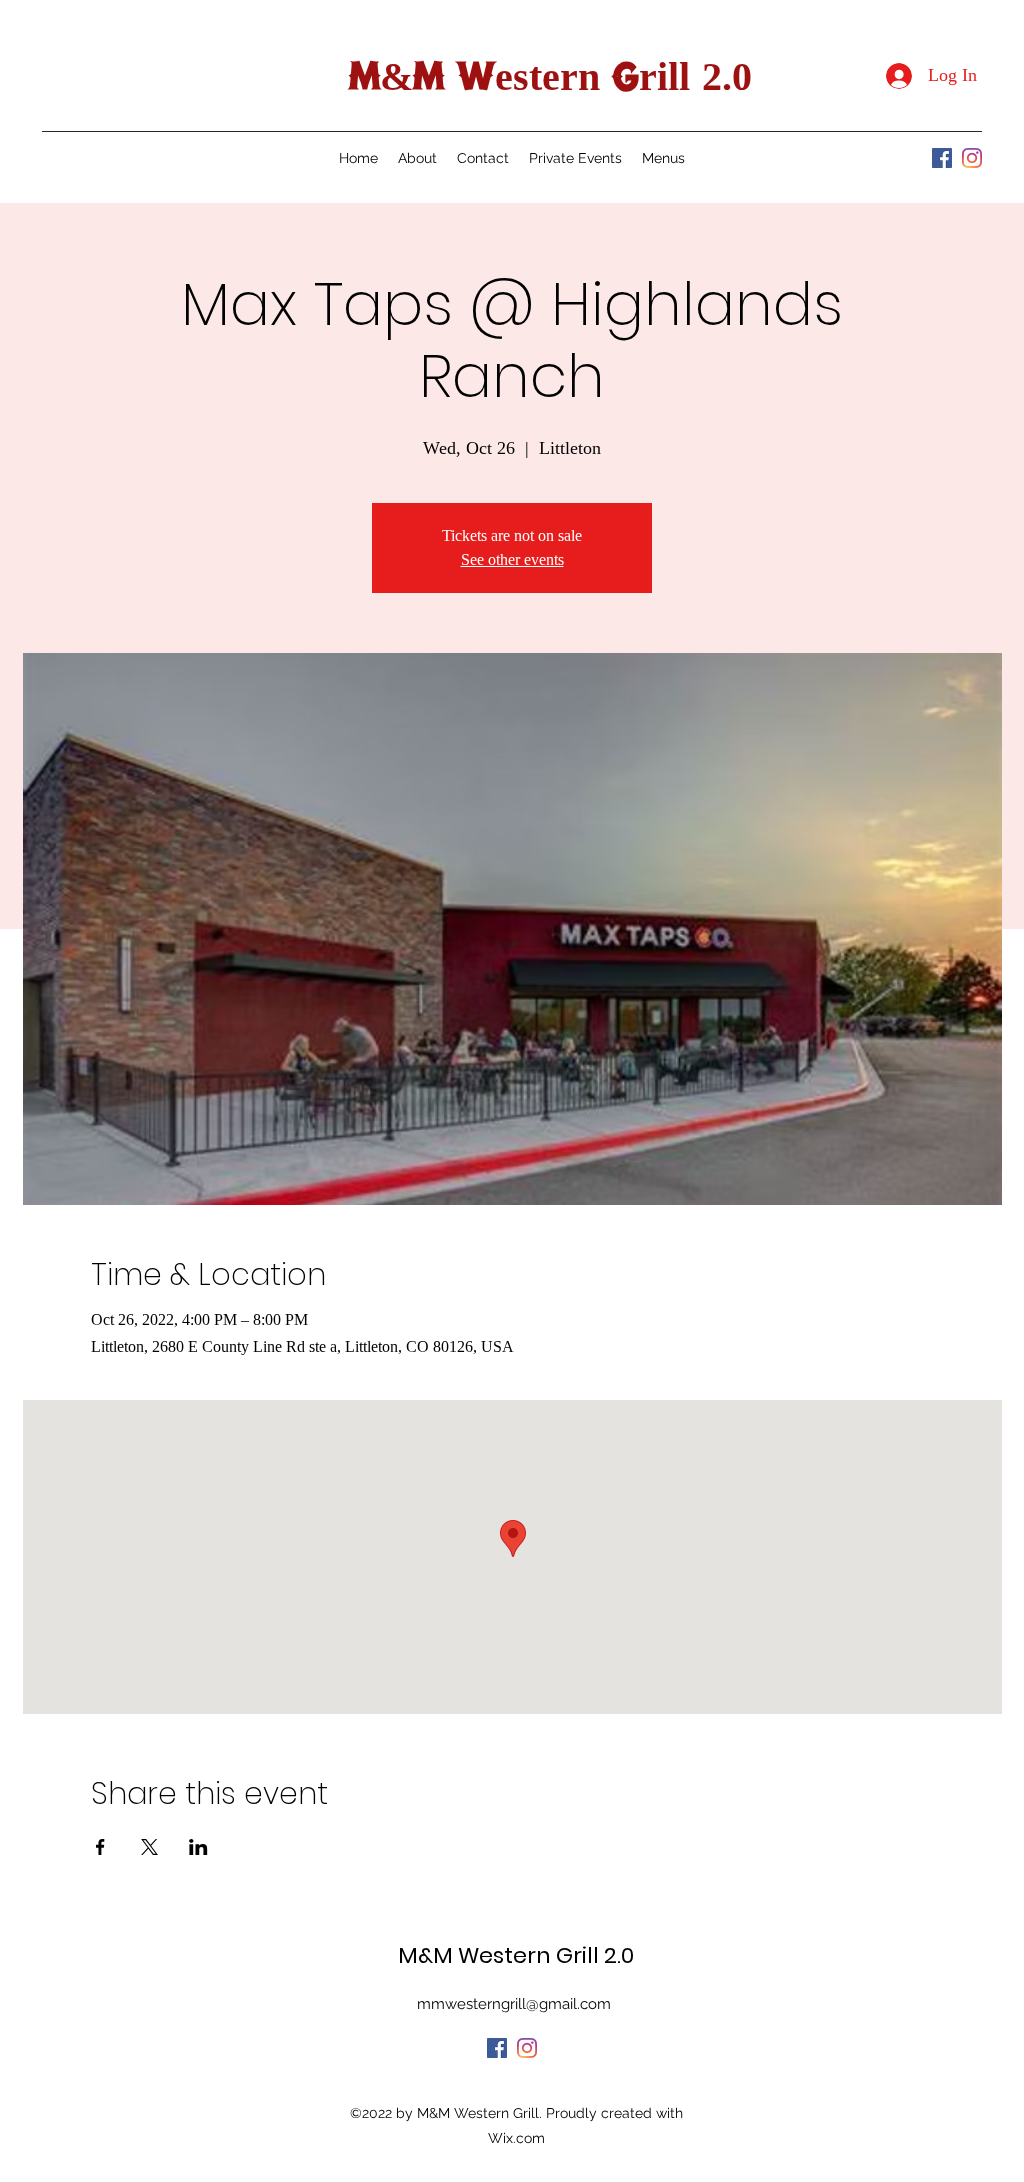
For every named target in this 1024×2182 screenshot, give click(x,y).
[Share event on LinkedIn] (198, 1847)
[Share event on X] (149, 1847)
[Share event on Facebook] (100, 1847)
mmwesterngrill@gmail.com (514, 2004)
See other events (512, 559)
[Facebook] (942, 158)
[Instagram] (972, 158)
